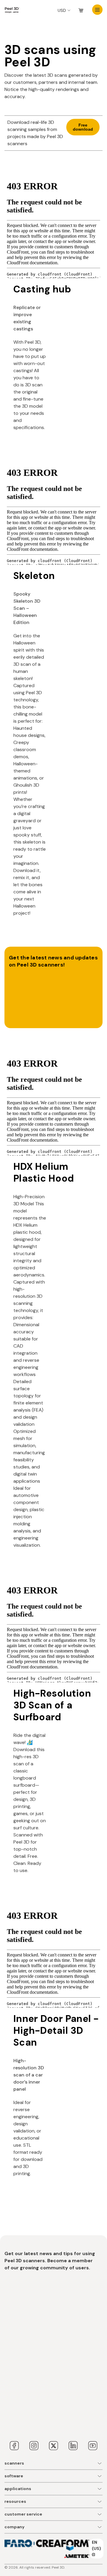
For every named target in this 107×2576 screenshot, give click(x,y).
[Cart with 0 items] (81, 11)
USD (62, 10)
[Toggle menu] (97, 10)
